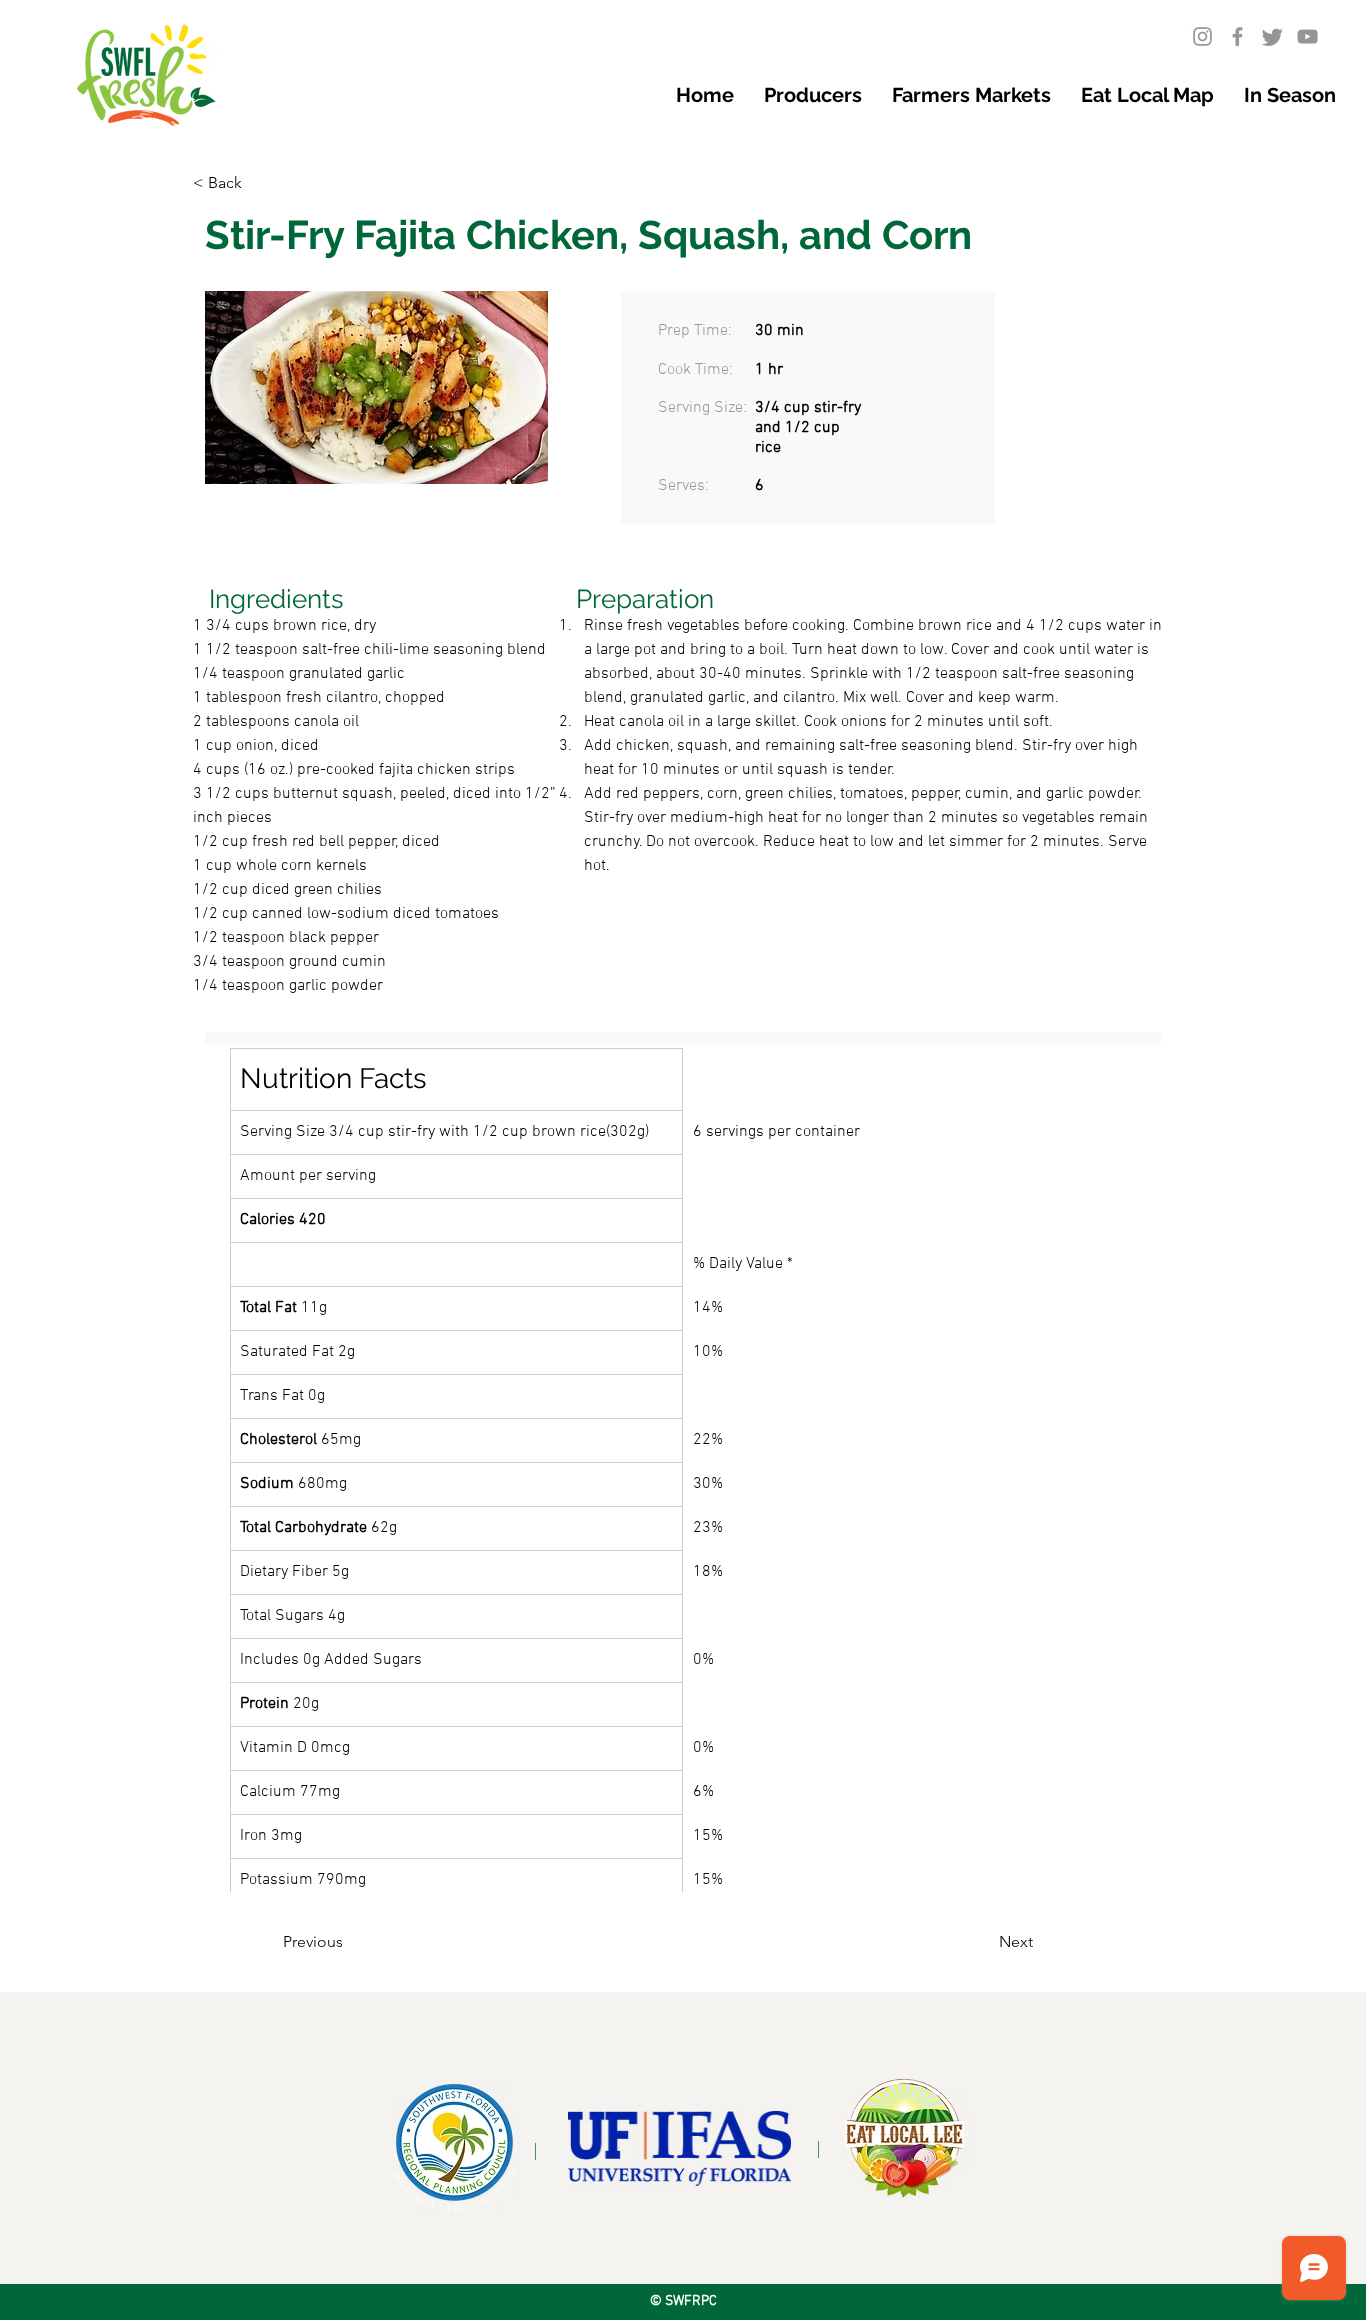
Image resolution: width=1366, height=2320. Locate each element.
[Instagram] (1202, 36)
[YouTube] (1307, 36)
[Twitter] (1272, 36)
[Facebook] (1237, 36)
